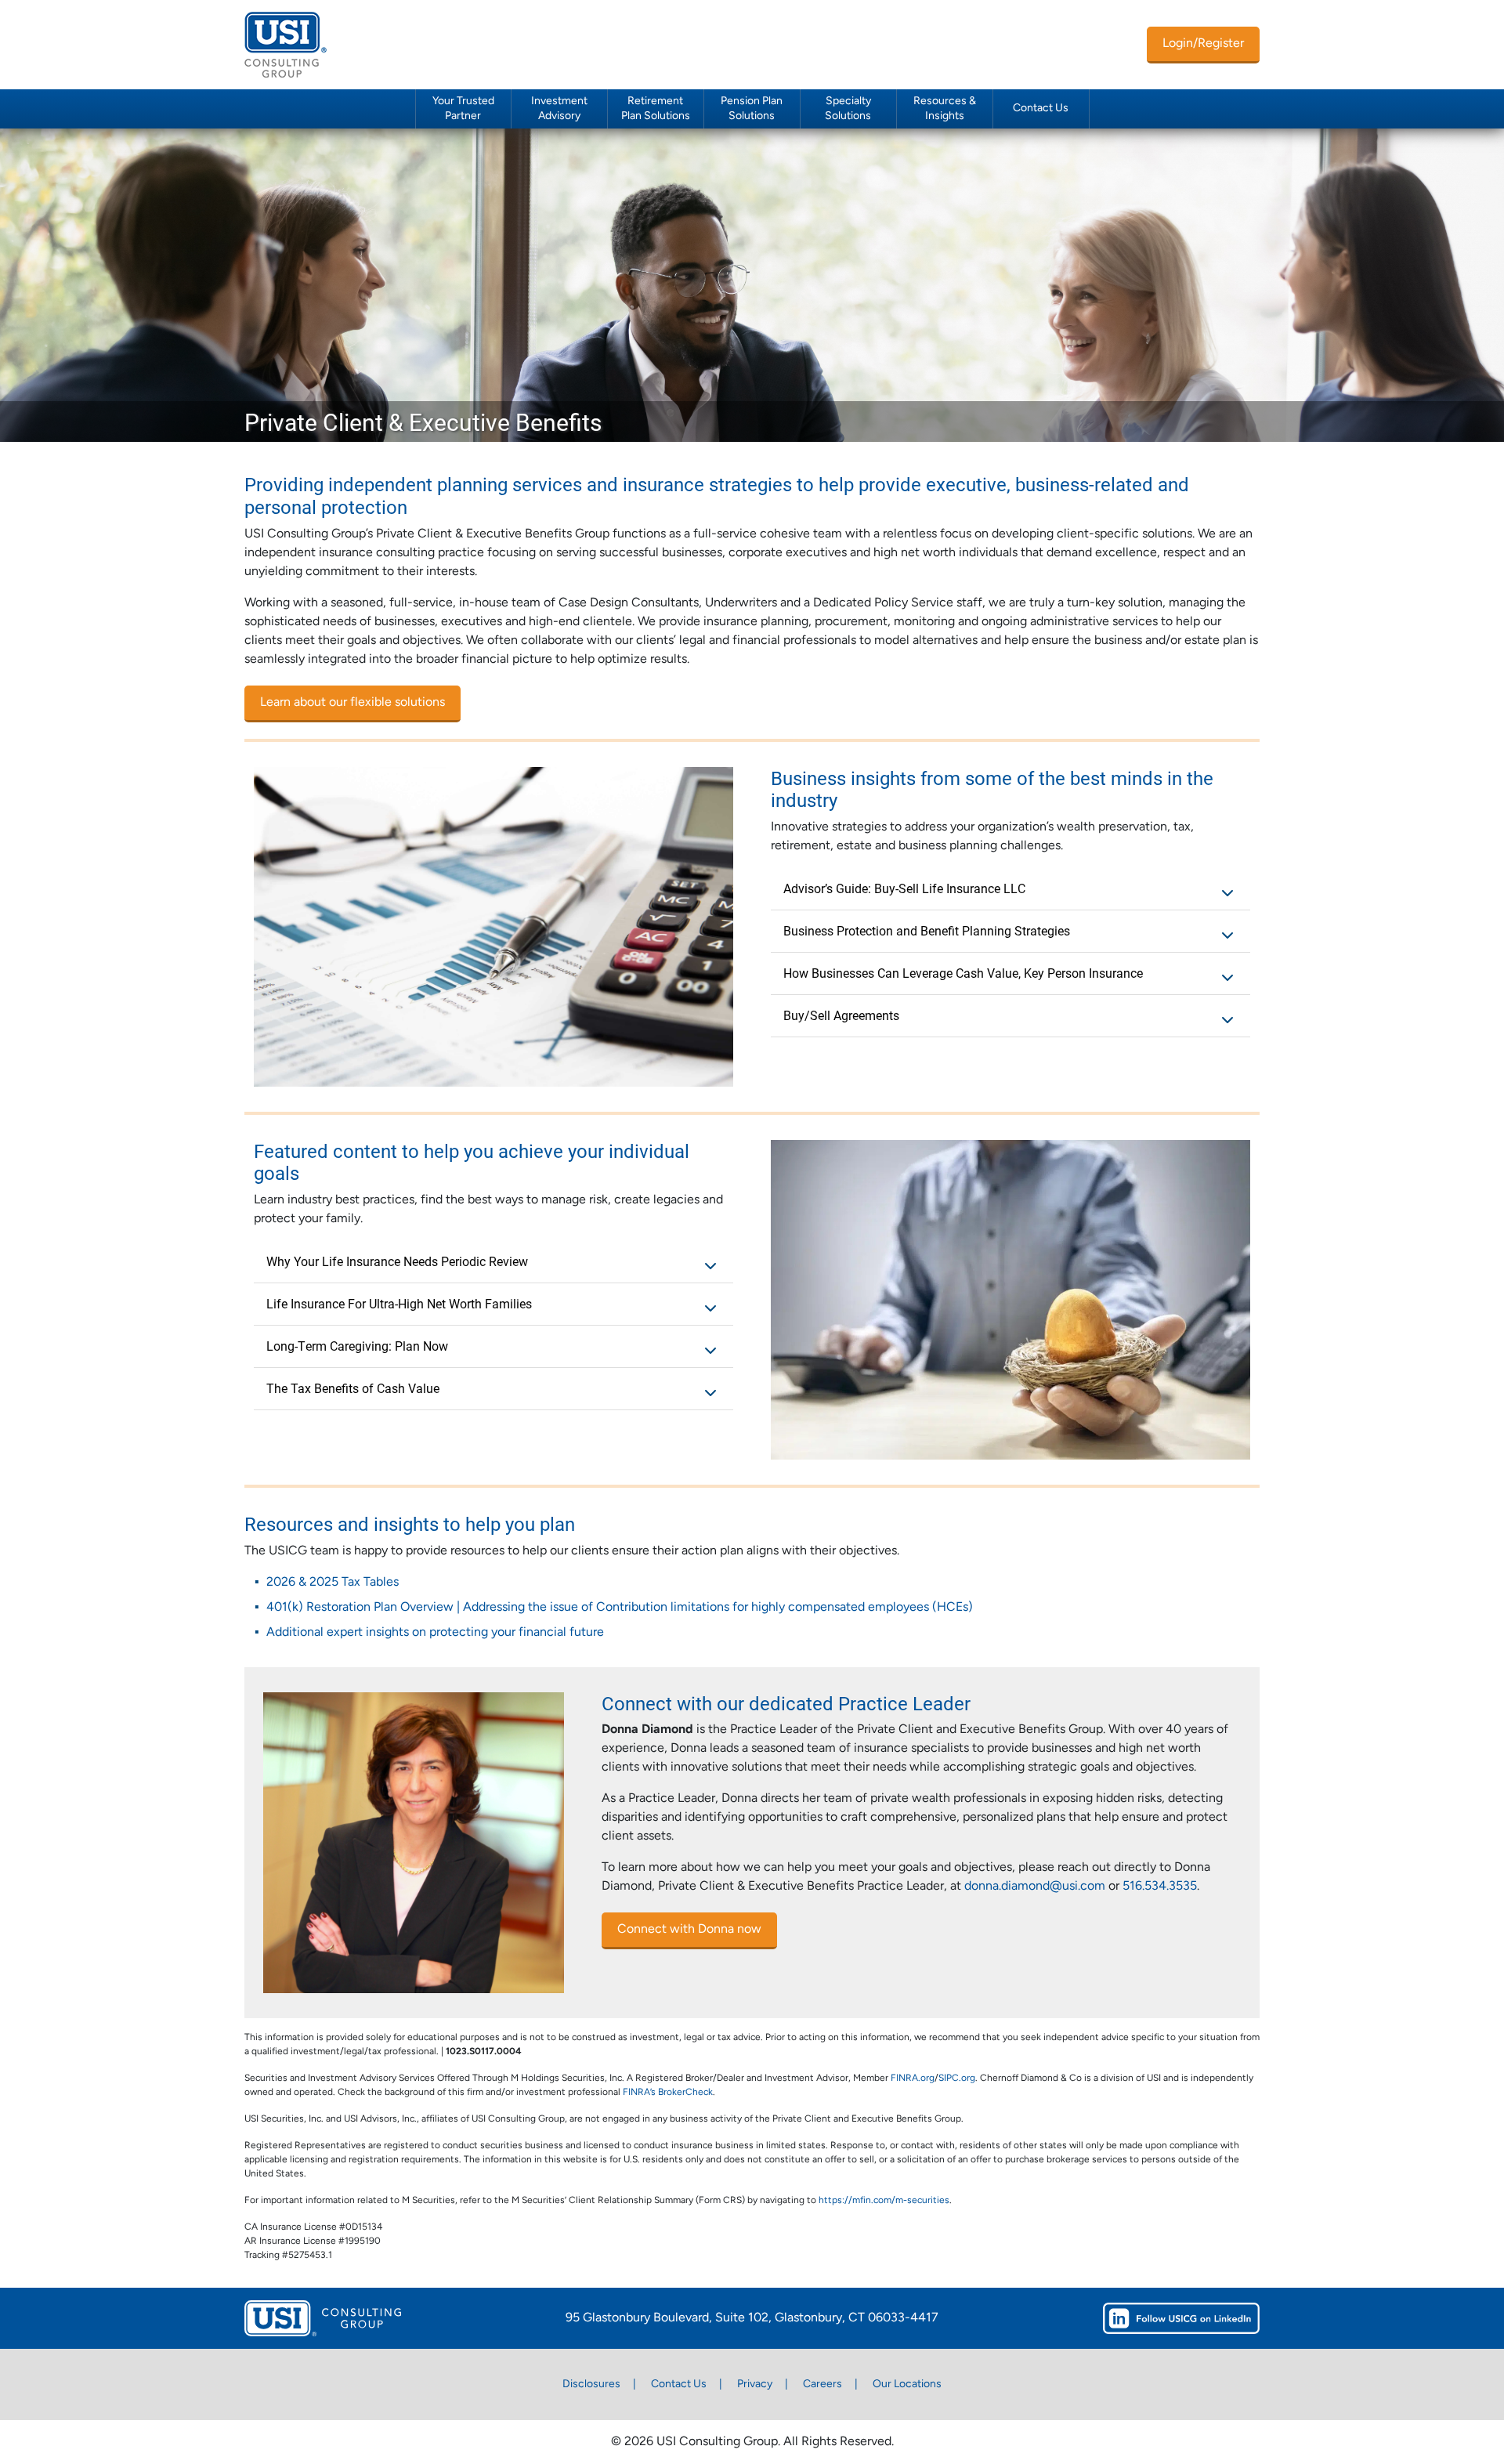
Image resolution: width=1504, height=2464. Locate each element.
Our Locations (907, 2384)
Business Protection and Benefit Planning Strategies (927, 930)
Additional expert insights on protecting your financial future (435, 1633)
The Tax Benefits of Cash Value (353, 1388)
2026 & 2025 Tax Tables (333, 1583)
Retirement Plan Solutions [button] (656, 109)
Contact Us (1041, 109)
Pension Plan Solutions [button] (752, 109)
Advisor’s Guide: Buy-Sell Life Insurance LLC (904, 888)
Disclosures (591, 2384)
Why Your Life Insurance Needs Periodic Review (397, 1261)
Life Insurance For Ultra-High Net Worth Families (399, 1303)
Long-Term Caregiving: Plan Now (357, 1346)
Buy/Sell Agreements (841, 1015)
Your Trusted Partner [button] (463, 109)
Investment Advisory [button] (559, 109)
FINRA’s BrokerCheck (668, 2093)
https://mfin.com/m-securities (884, 2201)
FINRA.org (913, 2079)
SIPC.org (957, 2079)
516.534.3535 (1160, 1887)
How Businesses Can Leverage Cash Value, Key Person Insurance (963, 973)
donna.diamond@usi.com (1035, 1887)
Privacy (755, 2384)
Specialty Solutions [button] (848, 109)
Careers (822, 2384)
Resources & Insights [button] (945, 109)
